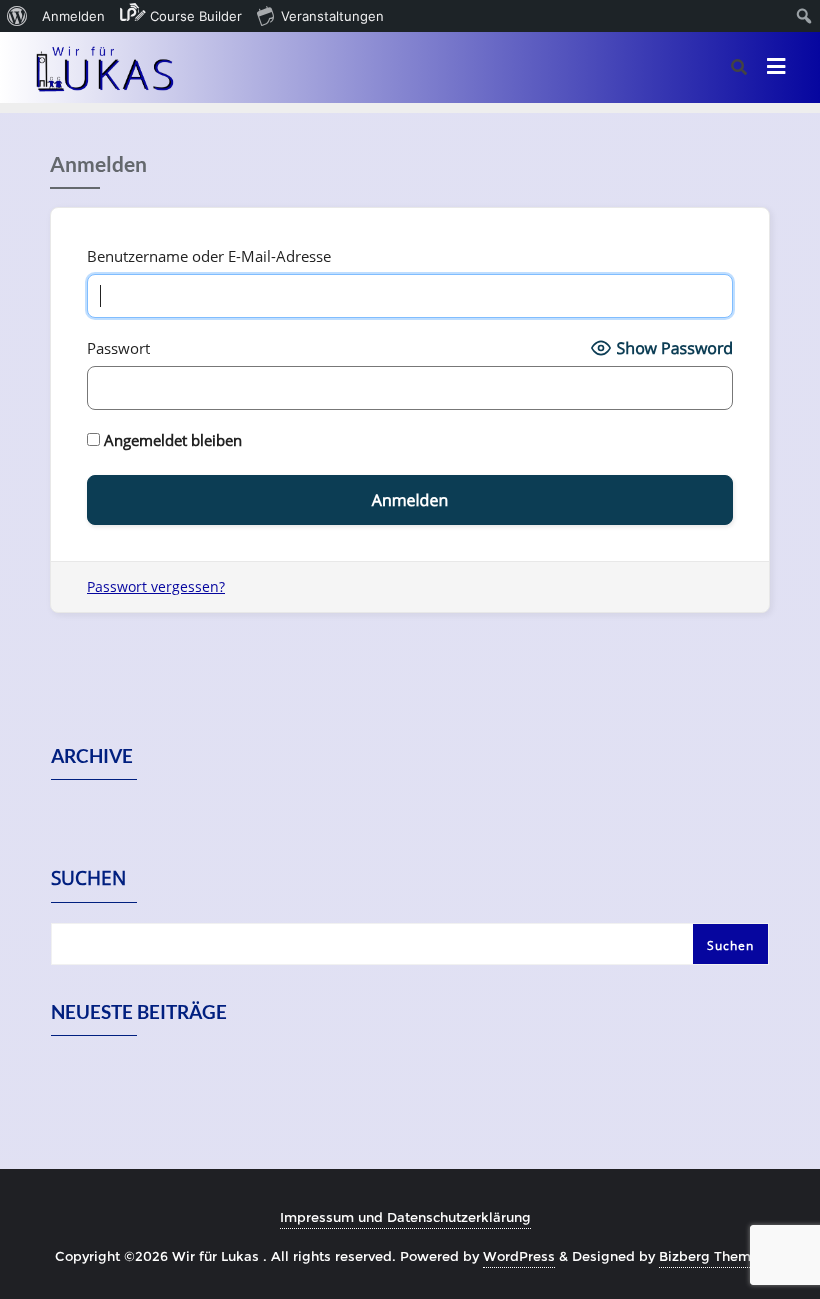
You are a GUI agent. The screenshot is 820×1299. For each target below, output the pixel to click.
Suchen (88, 880)
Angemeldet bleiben (171, 440)
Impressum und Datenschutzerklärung (405, 1217)
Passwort (118, 348)
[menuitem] (17, 16)
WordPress (519, 1256)
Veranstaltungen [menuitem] (332, 16)
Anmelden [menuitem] (73, 16)
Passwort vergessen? (156, 586)
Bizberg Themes (712, 1256)
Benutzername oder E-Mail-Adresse (209, 256)
